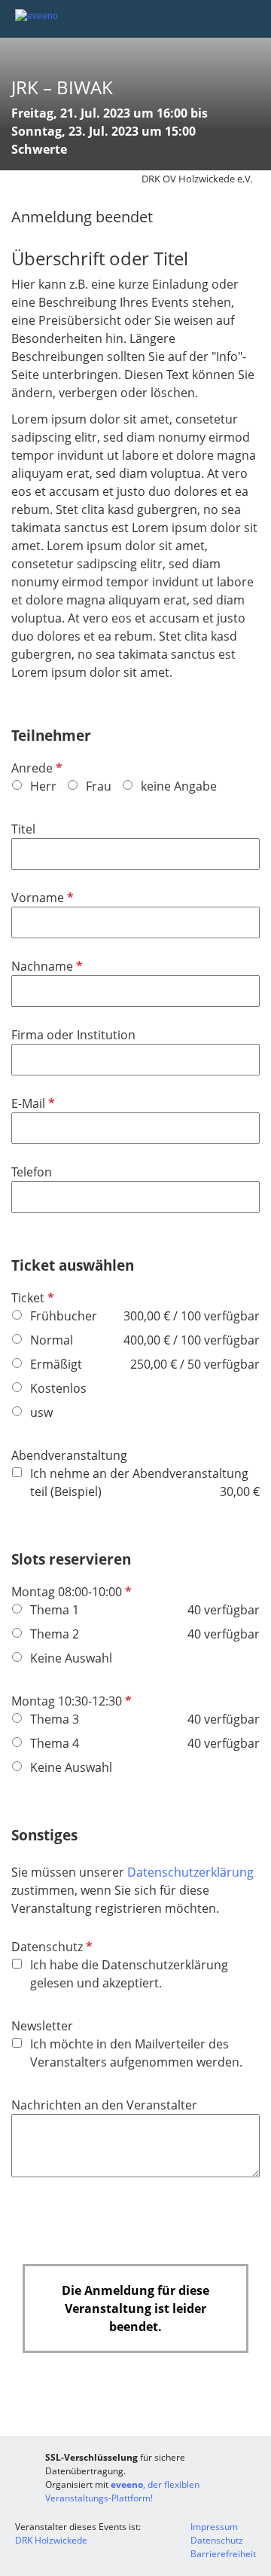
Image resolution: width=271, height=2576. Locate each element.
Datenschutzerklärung (190, 1872)
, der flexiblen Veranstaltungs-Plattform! (122, 2491)
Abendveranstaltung (69, 1455)
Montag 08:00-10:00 (70, 1592)
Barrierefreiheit (223, 2554)
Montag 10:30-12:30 (70, 1701)
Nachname (46, 966)
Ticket (31, 1298)
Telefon (32, 1172)
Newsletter (42, 2026)
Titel (23, 829)
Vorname (41, 898)
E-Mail (32, 1103)
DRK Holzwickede (51, 2540)
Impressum (214, 2527)
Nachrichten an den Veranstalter (104, 2105)
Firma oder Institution (73, 1035)
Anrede (35, 768)
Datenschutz (50, 1947)
